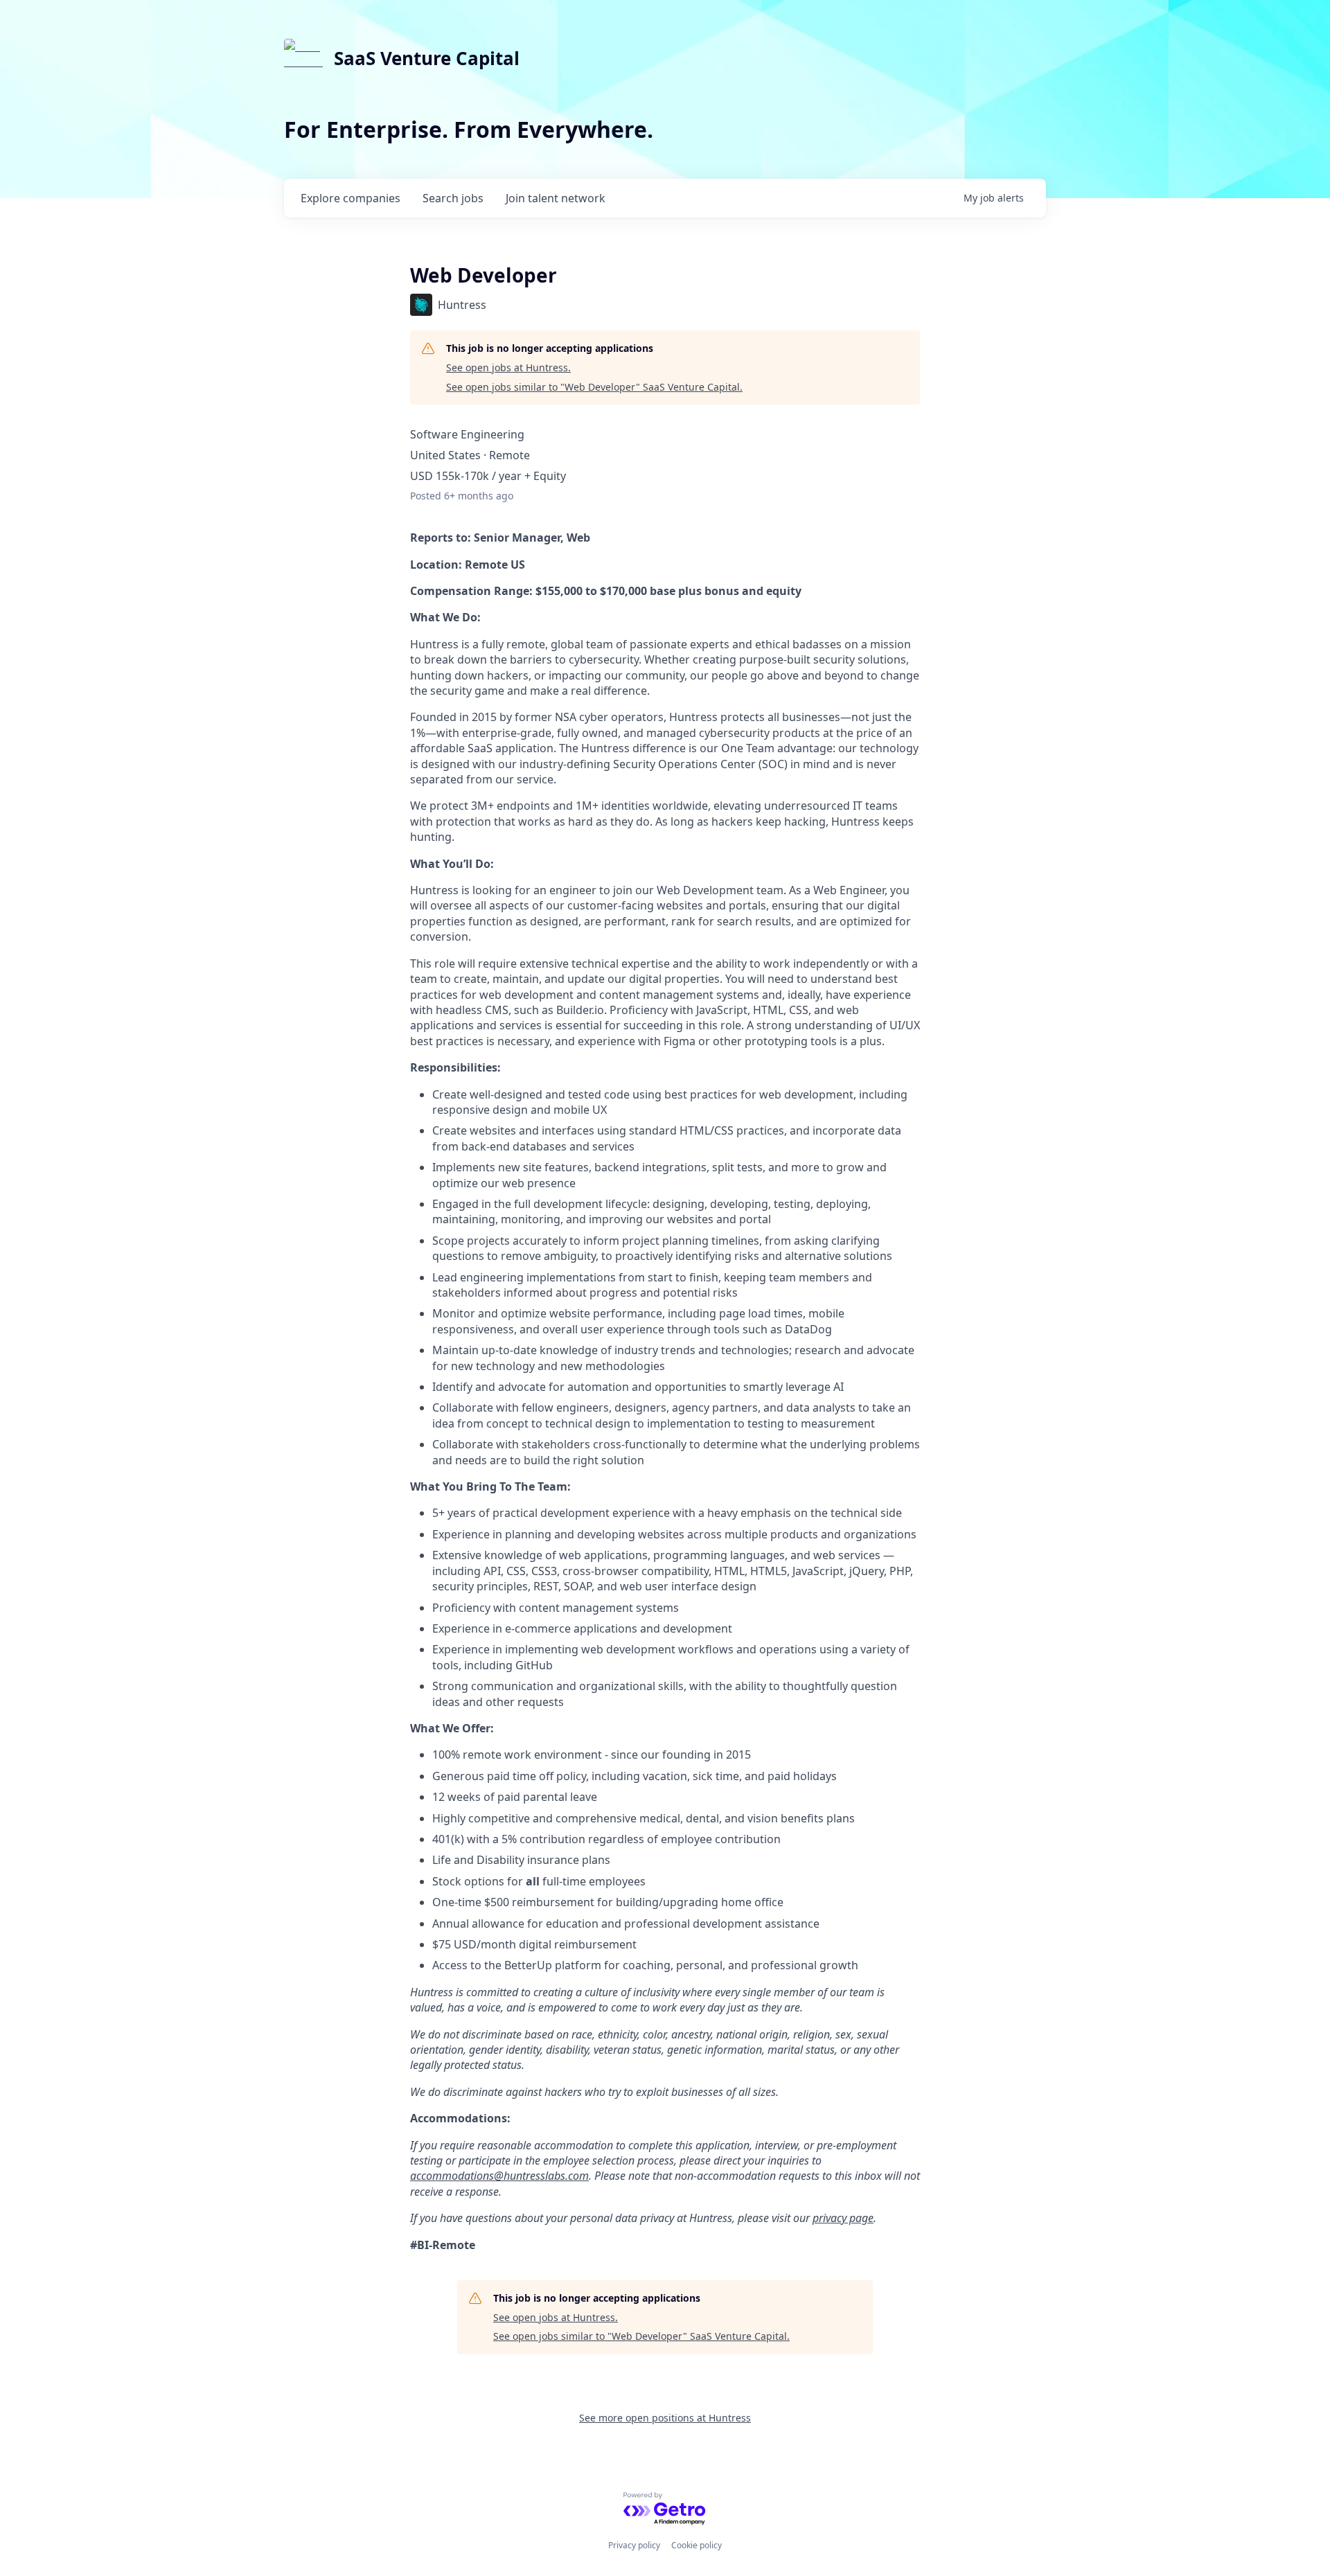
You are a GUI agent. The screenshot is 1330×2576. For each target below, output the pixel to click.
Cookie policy (697, 2545)
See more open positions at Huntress (665, 2418)
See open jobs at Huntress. (508, 367)
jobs (453, 198)
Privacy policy (634, 2545)
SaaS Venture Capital (427, 58)
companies (351, 198)
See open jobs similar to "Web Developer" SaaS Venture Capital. (594, 387)
